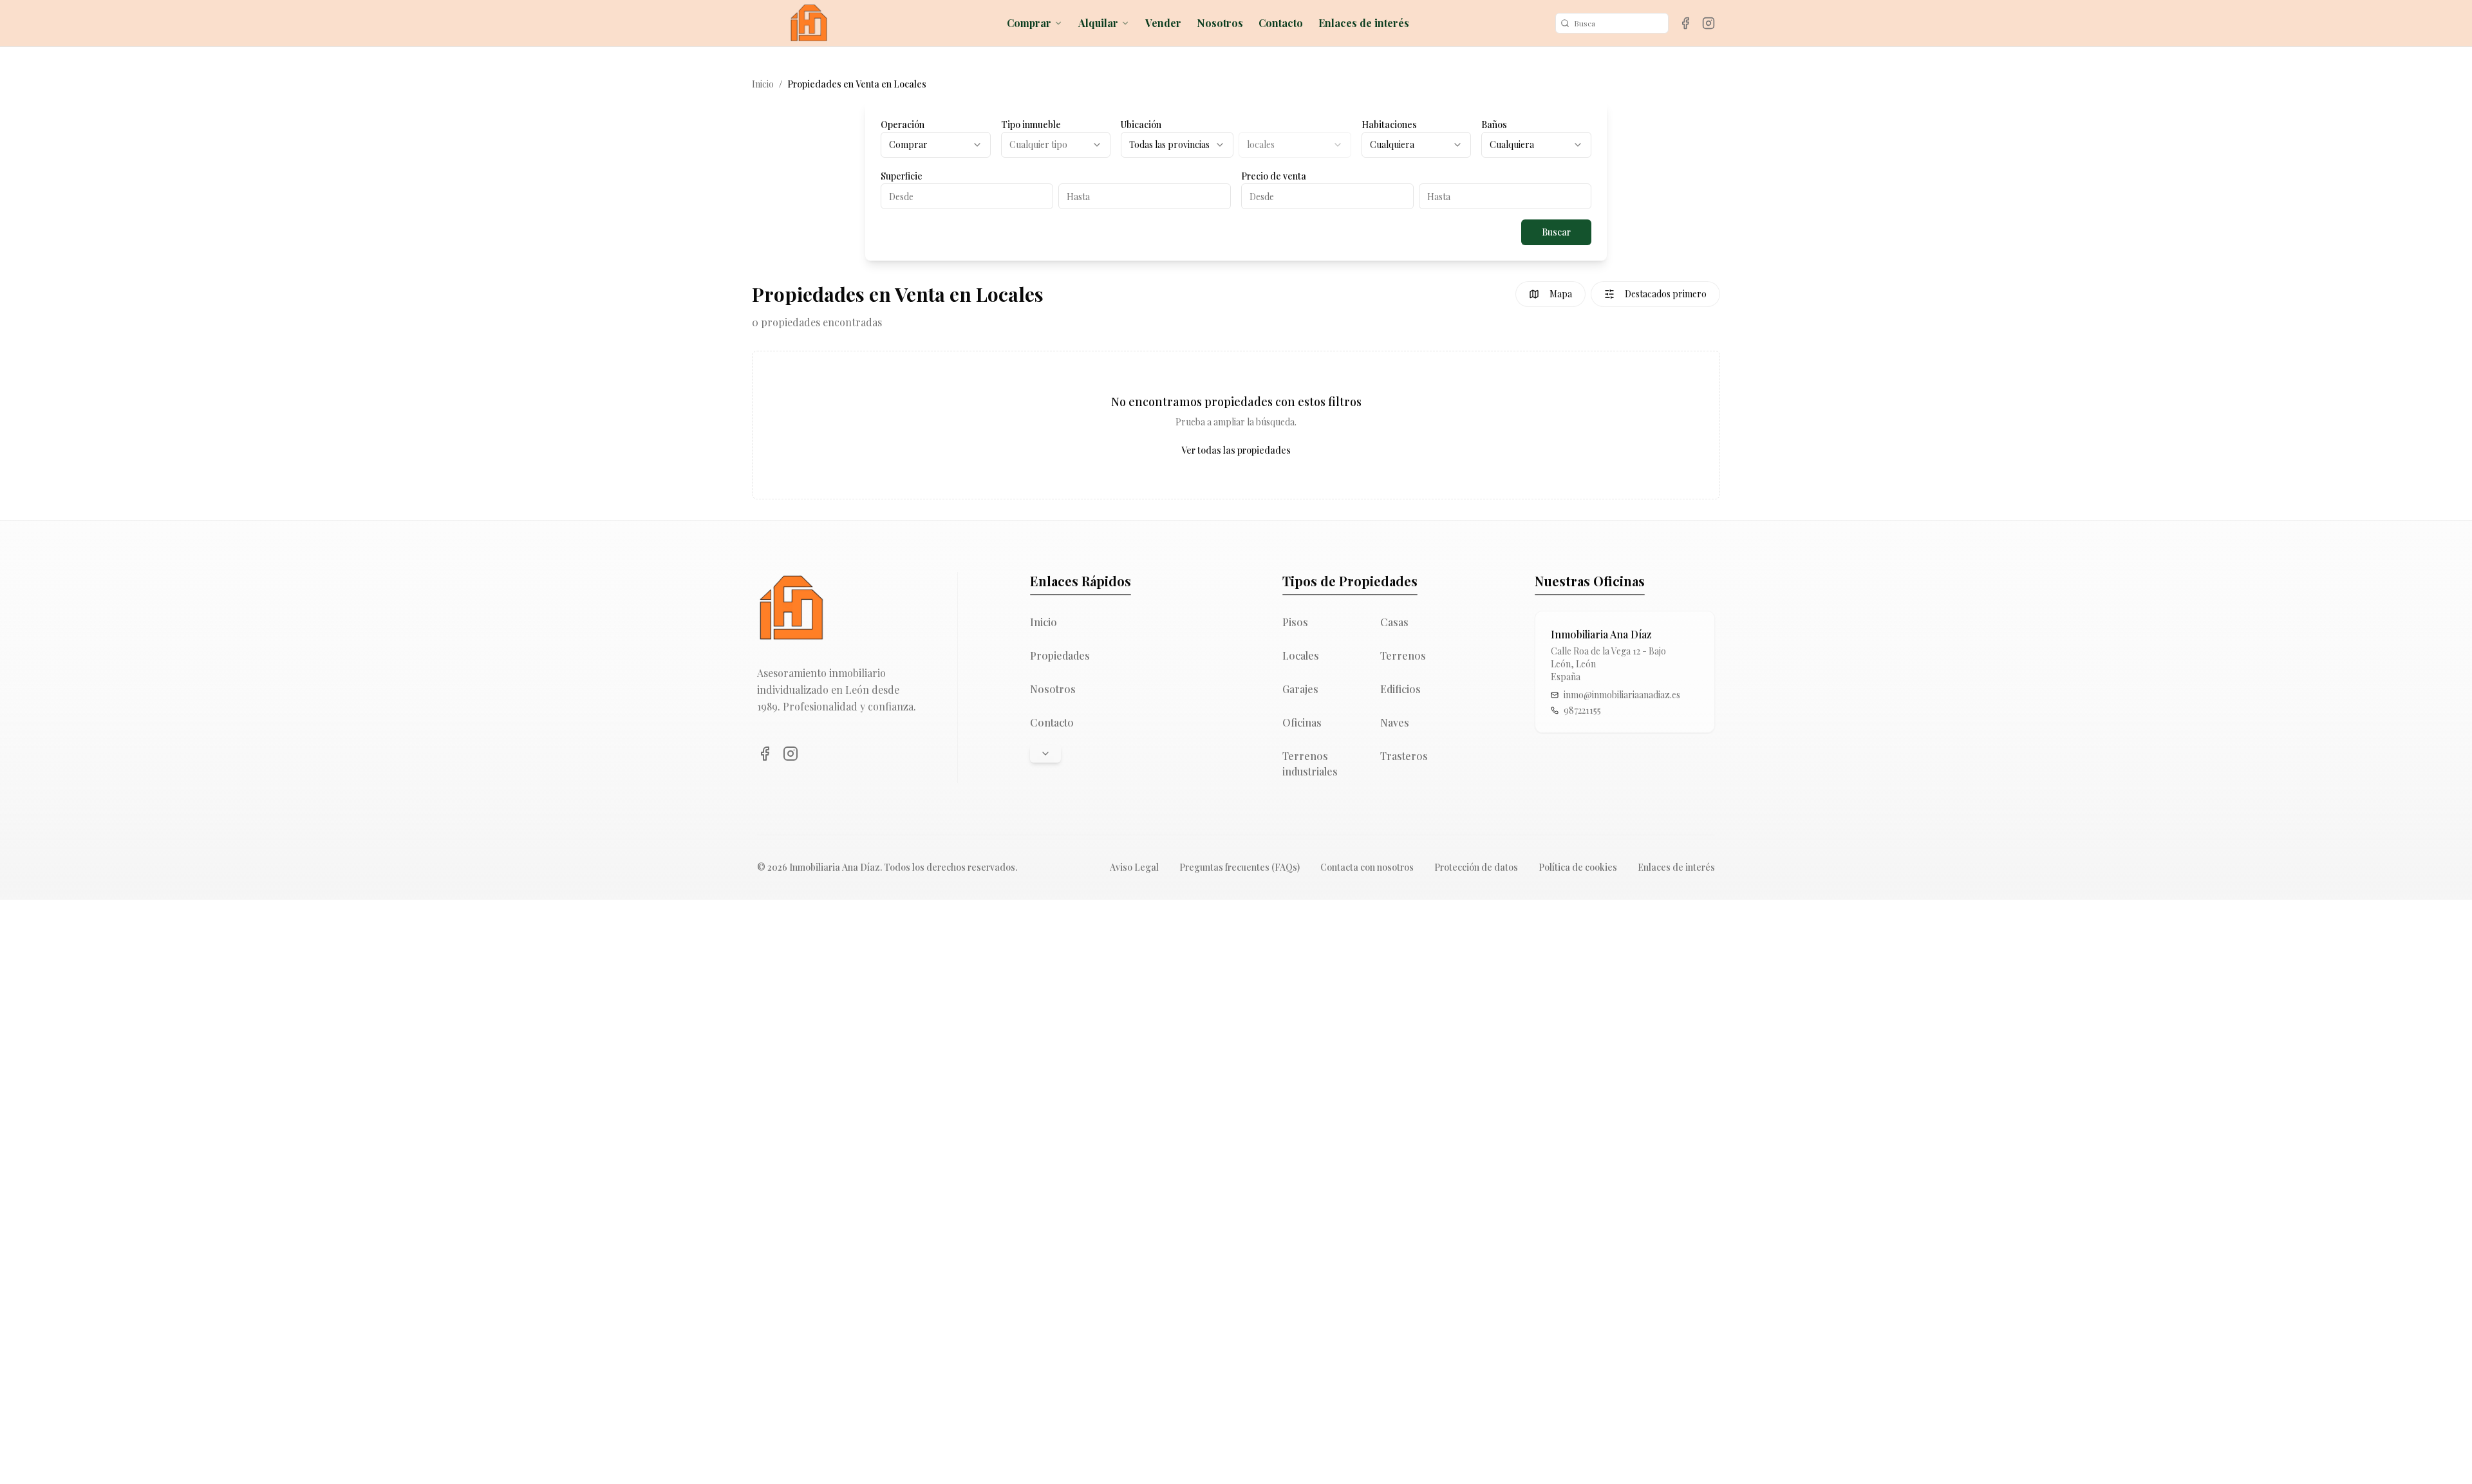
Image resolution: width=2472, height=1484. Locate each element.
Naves (1395, 722)
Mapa (1561, 294)
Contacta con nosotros (1367, 867)
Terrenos (1403, 655)
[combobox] (936, 145)
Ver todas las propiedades (1236, 450)
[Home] (809, 23)
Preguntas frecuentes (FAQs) (1240, 867)
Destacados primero (1666, 294)
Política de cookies (1578, 867)
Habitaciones (1389, 125)
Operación (903, 125)
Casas (1394, 622)
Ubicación (1141, 125)
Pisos (1295, 622)
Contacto (1281, 23)
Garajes (1300, 689)
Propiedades (1060, 655)
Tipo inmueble (1031, 125)
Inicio (763, 84)
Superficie (902, 176)
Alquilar (1098, 23)
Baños (1494, 125)
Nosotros (1220, 23)
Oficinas (1302, 722)
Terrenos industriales (1310, 764)
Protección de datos (1476, 867)
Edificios (1400, 689)
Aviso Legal (1134, 867)
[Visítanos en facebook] (1685, 23)
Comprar (1029, 23)
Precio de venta (1274, 176)
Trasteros (1404, 756)
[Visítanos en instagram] (1709, 23)
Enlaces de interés (1364, 23)
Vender (1163, 23)
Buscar (1556, 232)
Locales (1301, 655)
